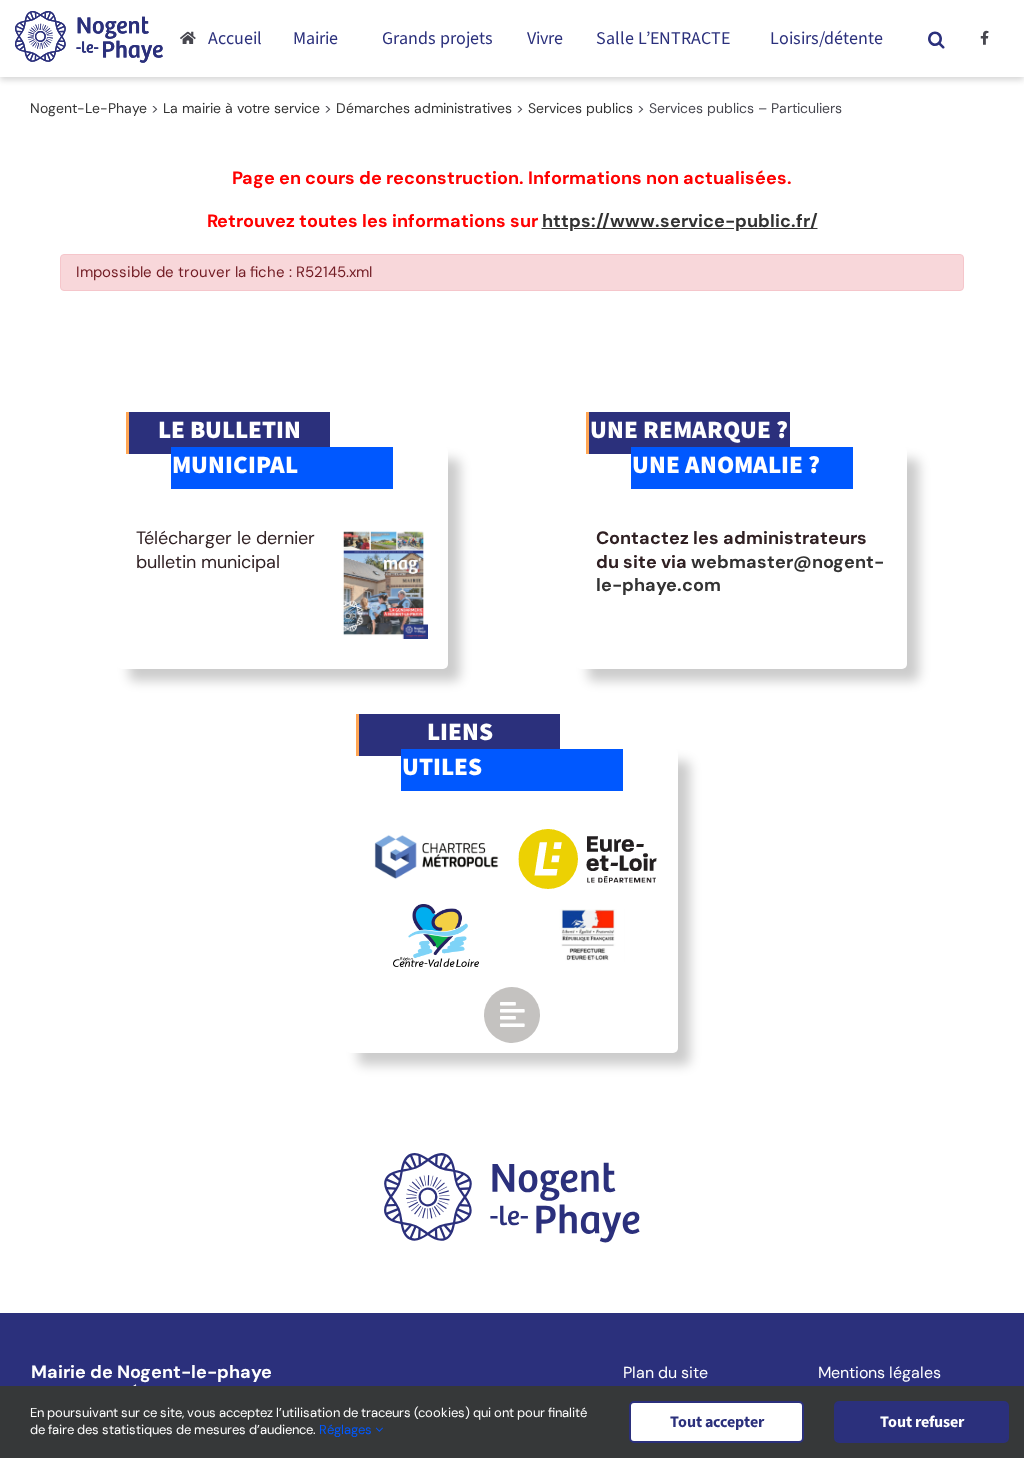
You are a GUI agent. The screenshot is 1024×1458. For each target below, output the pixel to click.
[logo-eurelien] (587, 838)
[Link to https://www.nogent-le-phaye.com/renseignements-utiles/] (512, 1015)
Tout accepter (717, 1422)
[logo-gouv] (588, 918)
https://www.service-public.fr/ (680, 221)
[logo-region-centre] (436, 913)
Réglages (347, 1429)
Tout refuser (922, 1422)
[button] (936, 38)
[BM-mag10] (384, 536)
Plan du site (665, 1373)
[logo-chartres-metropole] (436, 838)
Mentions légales (879, 1373)
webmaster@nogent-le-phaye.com (740, 573)
